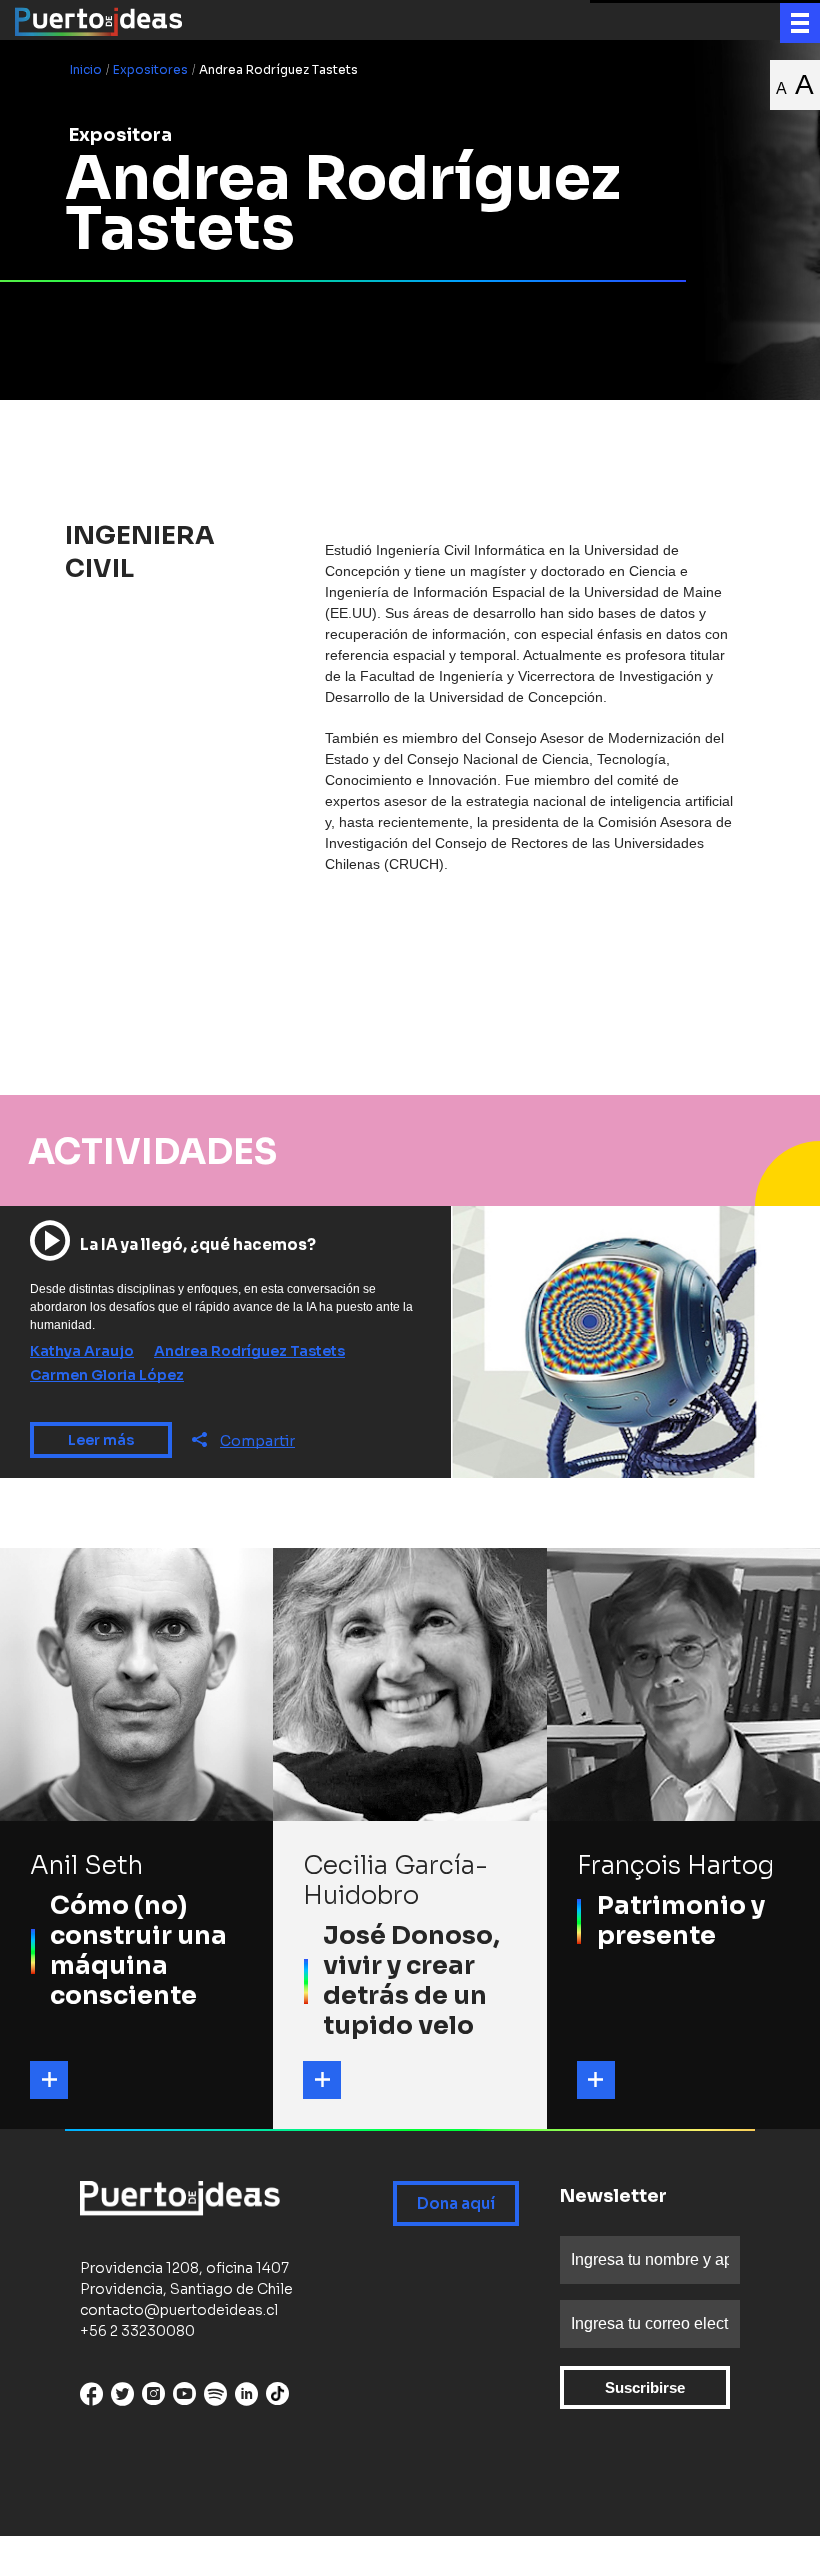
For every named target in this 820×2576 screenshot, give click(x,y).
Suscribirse (645, 2387)
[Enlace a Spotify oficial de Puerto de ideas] (215, 2398)
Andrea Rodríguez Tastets (249, 1351)
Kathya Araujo (82, 1351)
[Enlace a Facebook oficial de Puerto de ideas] (91, 2398)
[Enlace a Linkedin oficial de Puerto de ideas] (246, 2398)
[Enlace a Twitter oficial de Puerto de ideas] (122, 2398)
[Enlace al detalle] (49, 2080)
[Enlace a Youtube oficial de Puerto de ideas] (184, 2398)
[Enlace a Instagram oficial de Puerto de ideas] (153, 2398)
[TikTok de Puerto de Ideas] (277, 2393)
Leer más (101, 1440)
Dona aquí (456, 2203)
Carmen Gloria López (107, 1375)
